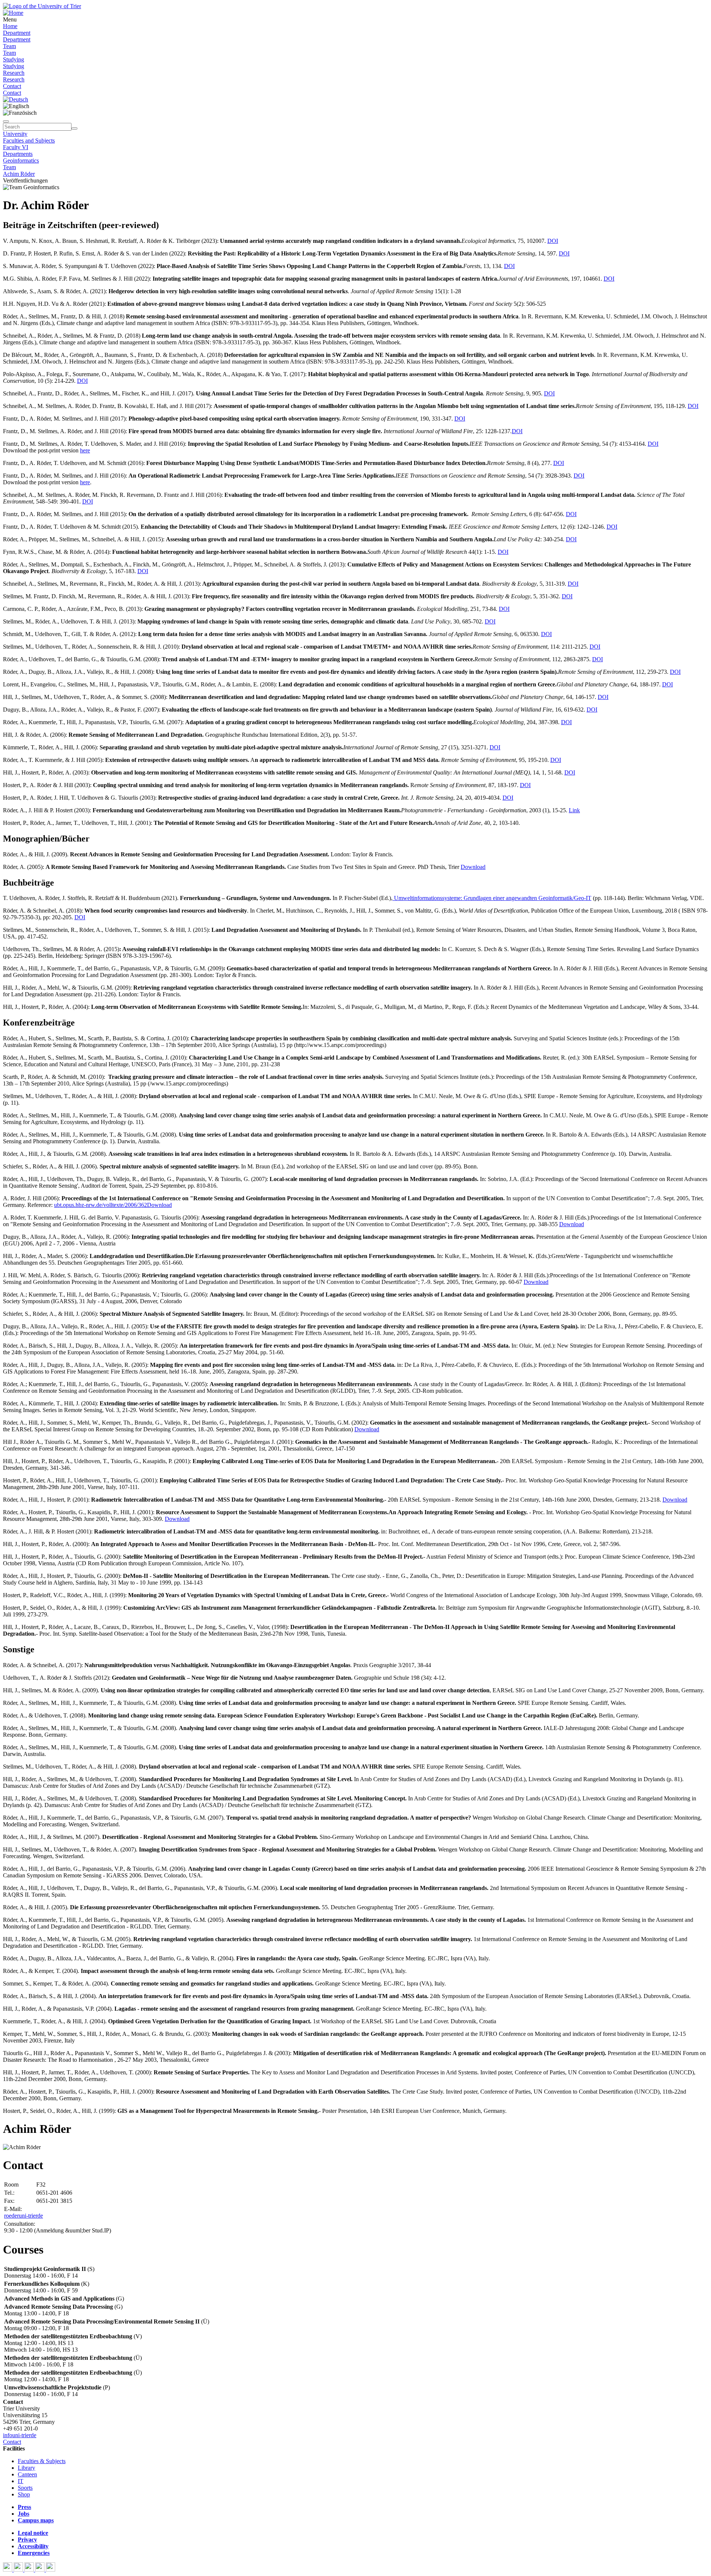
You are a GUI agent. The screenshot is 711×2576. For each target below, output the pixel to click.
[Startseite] (42, 6)
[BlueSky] (19, 2570)
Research (14, 73)
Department (17, 33)
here (85, 450)
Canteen (27, 2474)
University (15, 134)
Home (10, 26)
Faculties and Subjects (29, 140)
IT (21, 2481)
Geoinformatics (21, 160)
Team (9, 46)
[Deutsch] (16, 99)
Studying (14, 59)
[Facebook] (8, 2570)
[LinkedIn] (51, 2570)
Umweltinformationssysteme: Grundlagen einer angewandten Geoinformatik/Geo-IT (492, 898)
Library (26, 2468)
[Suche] (6, 121)
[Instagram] (41, 2570)
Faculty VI (16, 147)
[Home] (13, 13)
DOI (553, 241)
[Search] (74, 128)
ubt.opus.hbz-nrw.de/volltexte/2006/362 (101, 1205)
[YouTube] (30, 2570)
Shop (24, 2494)
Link (574, 810)
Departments (18, 154)
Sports (25, 2488)
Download (473, 867)
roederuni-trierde (24, 2216)
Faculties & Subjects (42, 2461)
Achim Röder (19, 174)
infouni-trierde (20, 2435)
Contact (12, 86)
